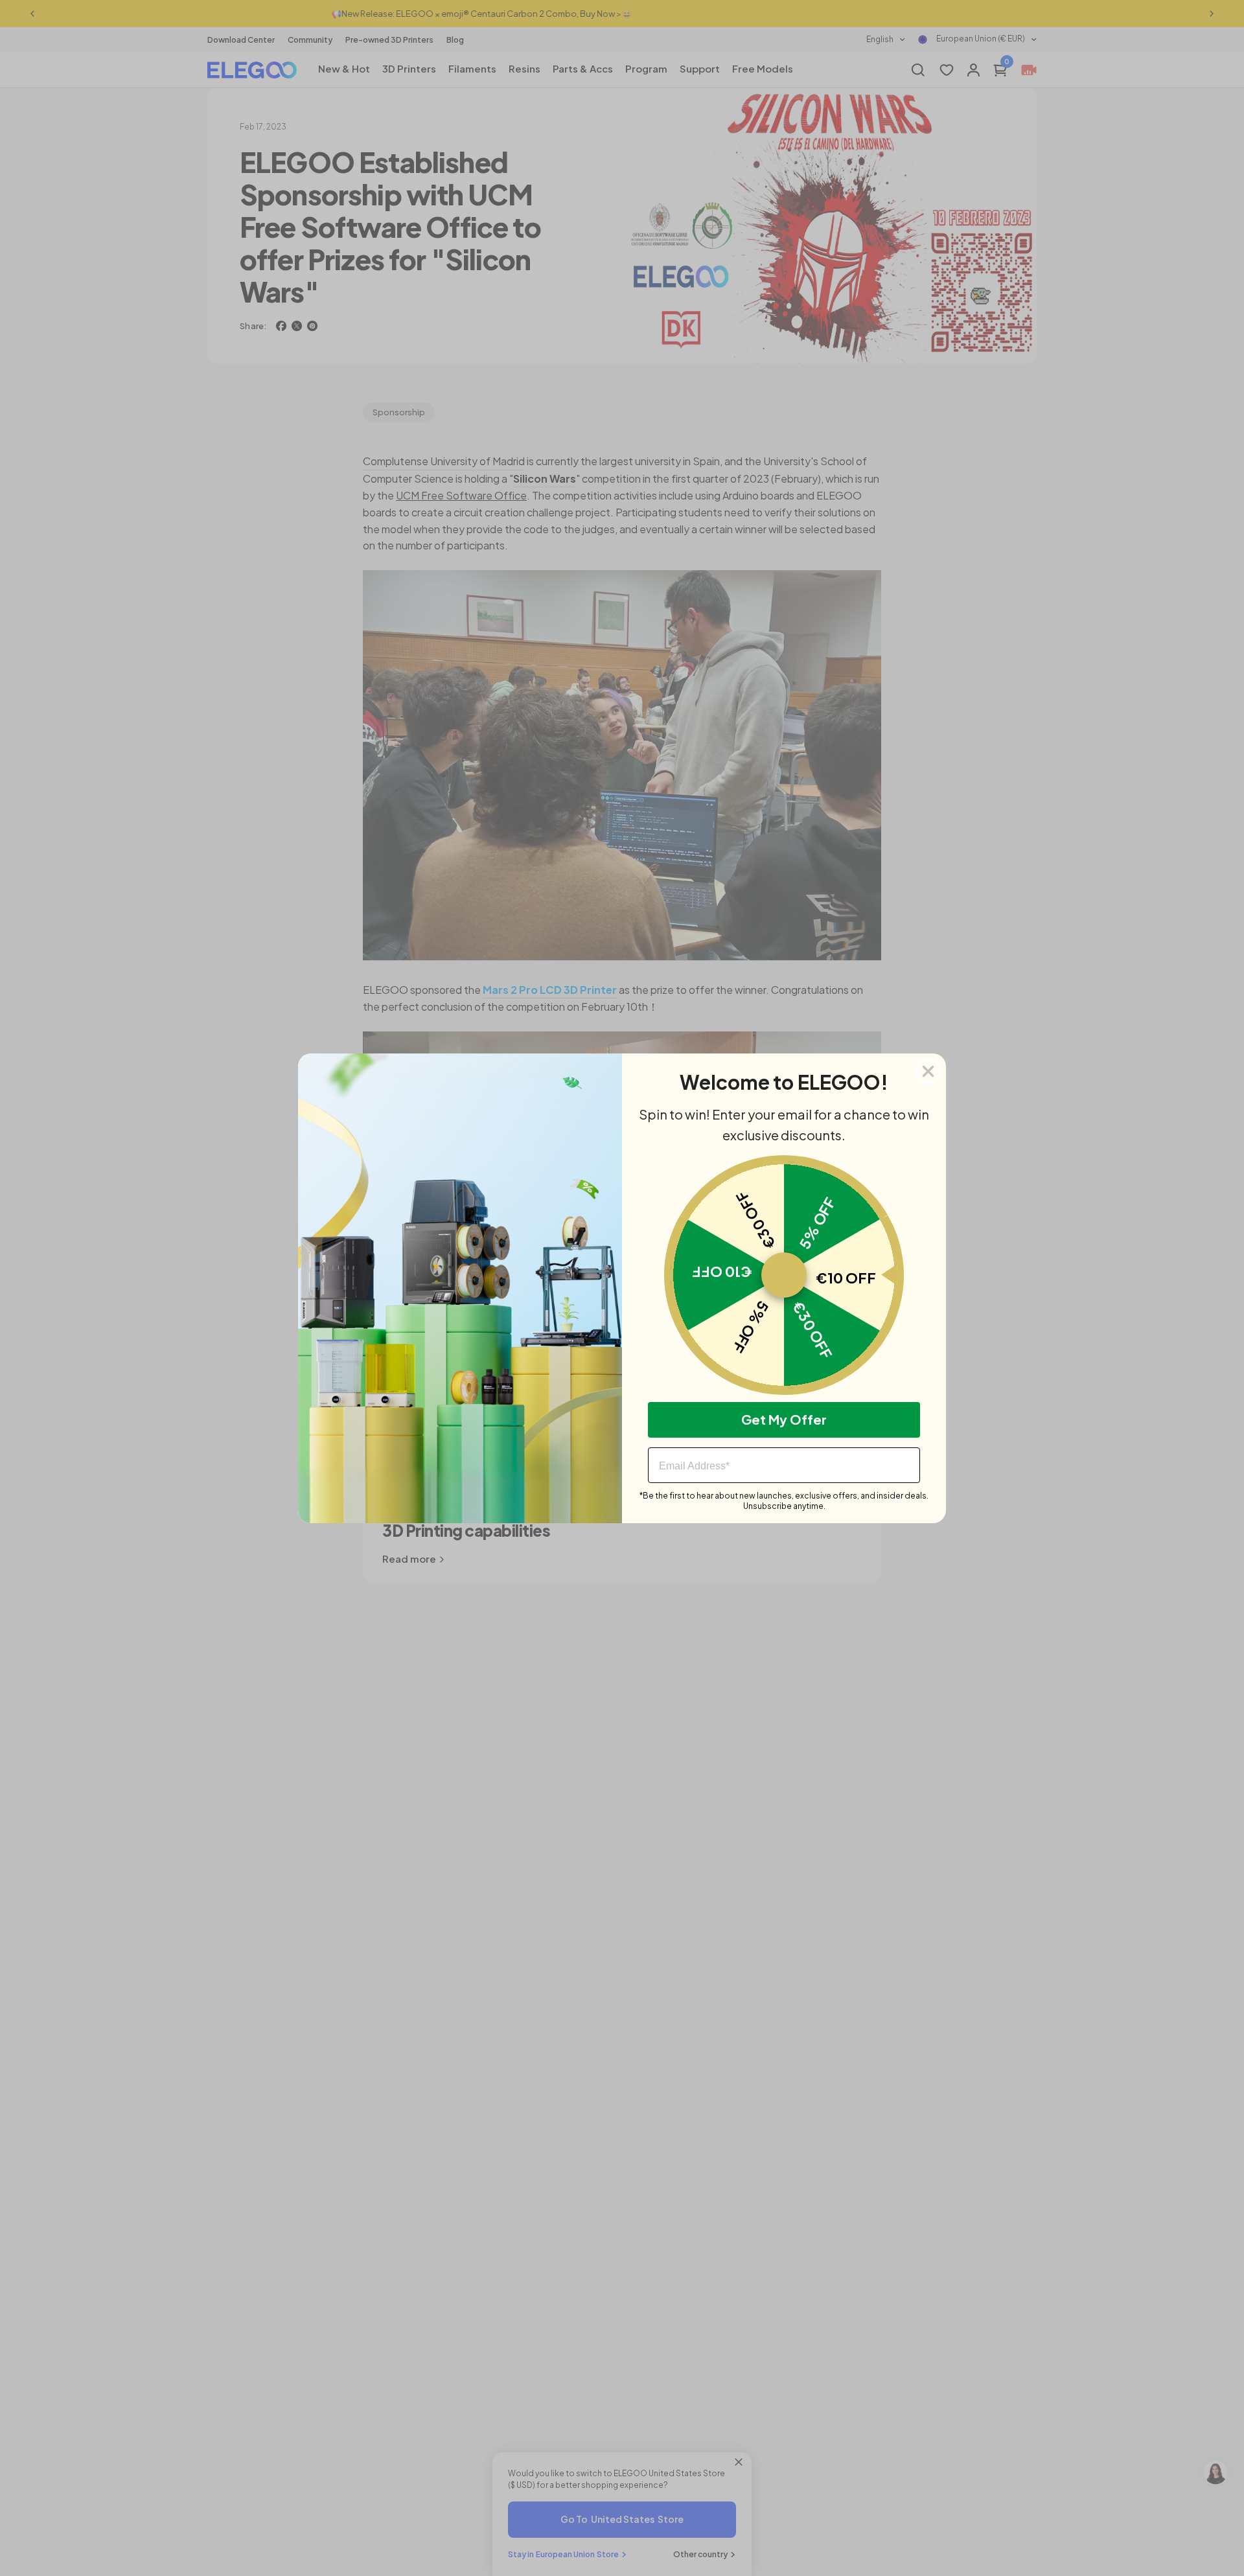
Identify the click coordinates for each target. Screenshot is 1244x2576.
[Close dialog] (928, 1071)
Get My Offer (784, 1419)
